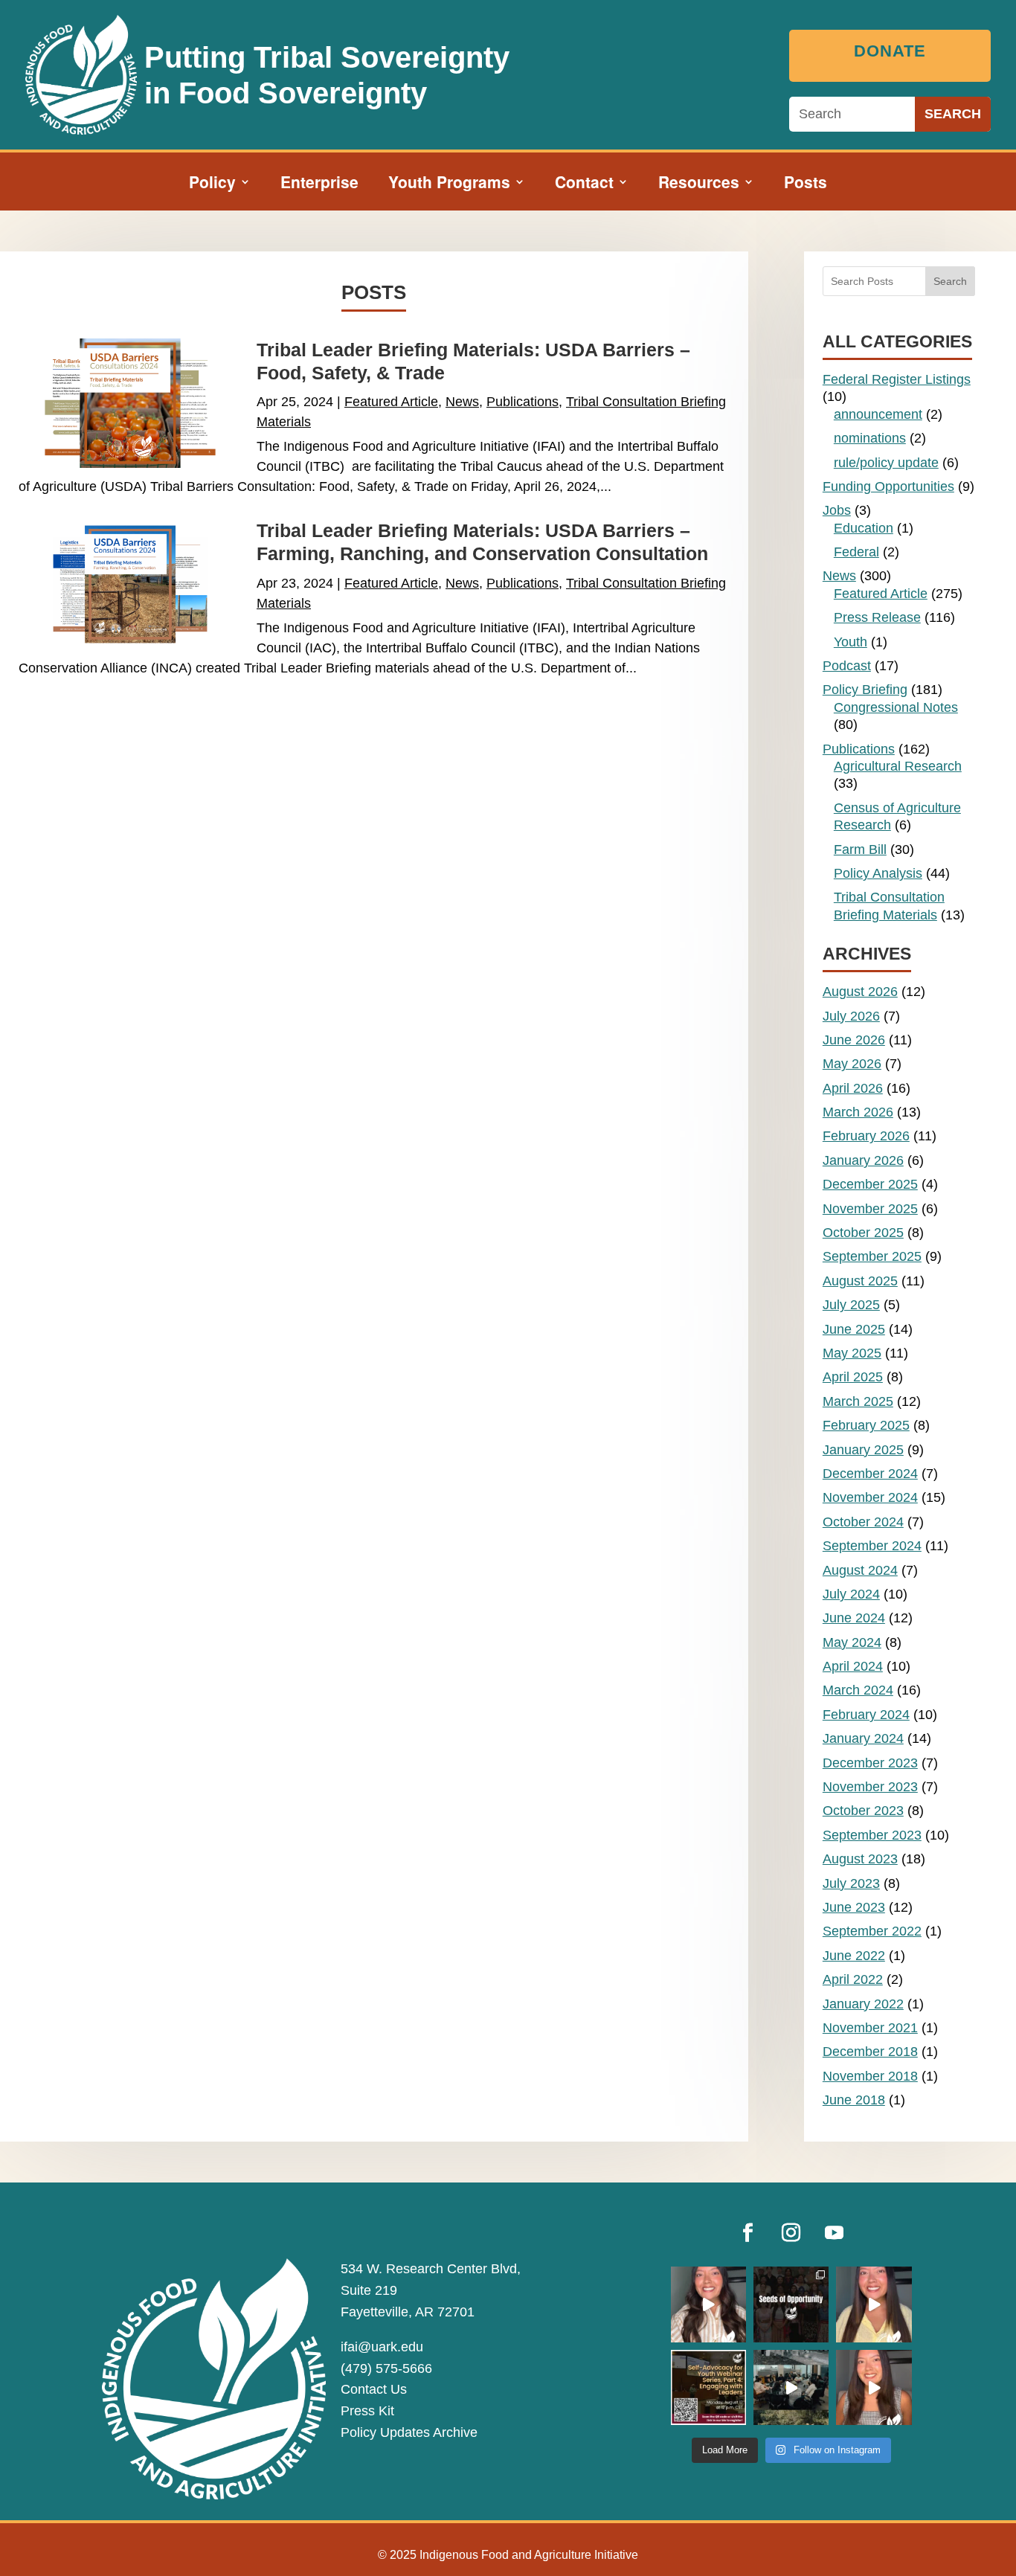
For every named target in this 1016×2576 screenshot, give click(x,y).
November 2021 (870, 2028)
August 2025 (860, 1281)
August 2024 (860, 1570)
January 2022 (863, 2004)
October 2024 (863, 1522)
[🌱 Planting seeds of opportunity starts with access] (791, 2304)
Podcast (847, 666)
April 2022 (853, 1979)
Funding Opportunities (888, 486)
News (462, 402)
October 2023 (863, 1811)
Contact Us (374, 2389)
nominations (870, 438)
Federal (856, 552)
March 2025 (858, 1401)
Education (864, 528)
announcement (878, 414)
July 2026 (851, 1016)
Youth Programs (449, 184)
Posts (806, 184)
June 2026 (854, 1040)
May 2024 (852, 1642)
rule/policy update (886, 463)
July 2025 (851, 1305)
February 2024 (866, 1715)
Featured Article (391, 402)
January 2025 (863, 1450)
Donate (890, 51)
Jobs (837, 510)
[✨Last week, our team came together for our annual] (791, 2387)
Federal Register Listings (897, 379)
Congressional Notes (896, 707)
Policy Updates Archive (409, 2432)
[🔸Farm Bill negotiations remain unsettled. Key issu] (874, 2304)
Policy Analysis (878, 873)
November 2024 (870, 1497)
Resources (699, 184)
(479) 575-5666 (386, 2368)
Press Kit (367, 2411)
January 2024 (863, 1738)
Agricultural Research (898, 766)
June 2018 (854, 2100)
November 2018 (870, 2076)
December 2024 (870, 1474)
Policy (212, 184)
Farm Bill (860, 849)
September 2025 (872, 1256)
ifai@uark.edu (382, 2347)
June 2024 (854, 1618)
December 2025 (870, 1184)
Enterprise (319, 184)
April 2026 (853, 1088)
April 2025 (853, 1377)
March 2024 (858, 1690)
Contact (584, 184)
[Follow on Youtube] (835, 2233)
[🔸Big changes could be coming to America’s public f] (708, 2304)
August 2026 (860, 992)
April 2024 (853, 1666)
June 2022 (854, 1956)
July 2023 (851, 1883)
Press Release (877, 617)
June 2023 (854, 1907)
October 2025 (863, 1233)
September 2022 (872, 1931)
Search (950, 281)
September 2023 (872, 1835)
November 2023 (870, 1787)
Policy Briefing (865, 690)
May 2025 (852, 1353)
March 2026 (858, 1112)
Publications (523, 402)
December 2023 (870, 1763)
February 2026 (866, 1136)
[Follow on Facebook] (748, 2233)
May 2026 (852, 1064)
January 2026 (863, 1160)
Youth (851, 642)
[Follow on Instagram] (791, 2233)
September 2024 (872, 1546)
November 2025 (870, 1209)
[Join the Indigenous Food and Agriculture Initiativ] (708, 2387)
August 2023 (860, 1859)
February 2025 (866, 1425)
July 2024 (851, 1594)
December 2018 (870, 2052)
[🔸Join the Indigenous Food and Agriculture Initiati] (874, 2387)
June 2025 (854, 1329)
